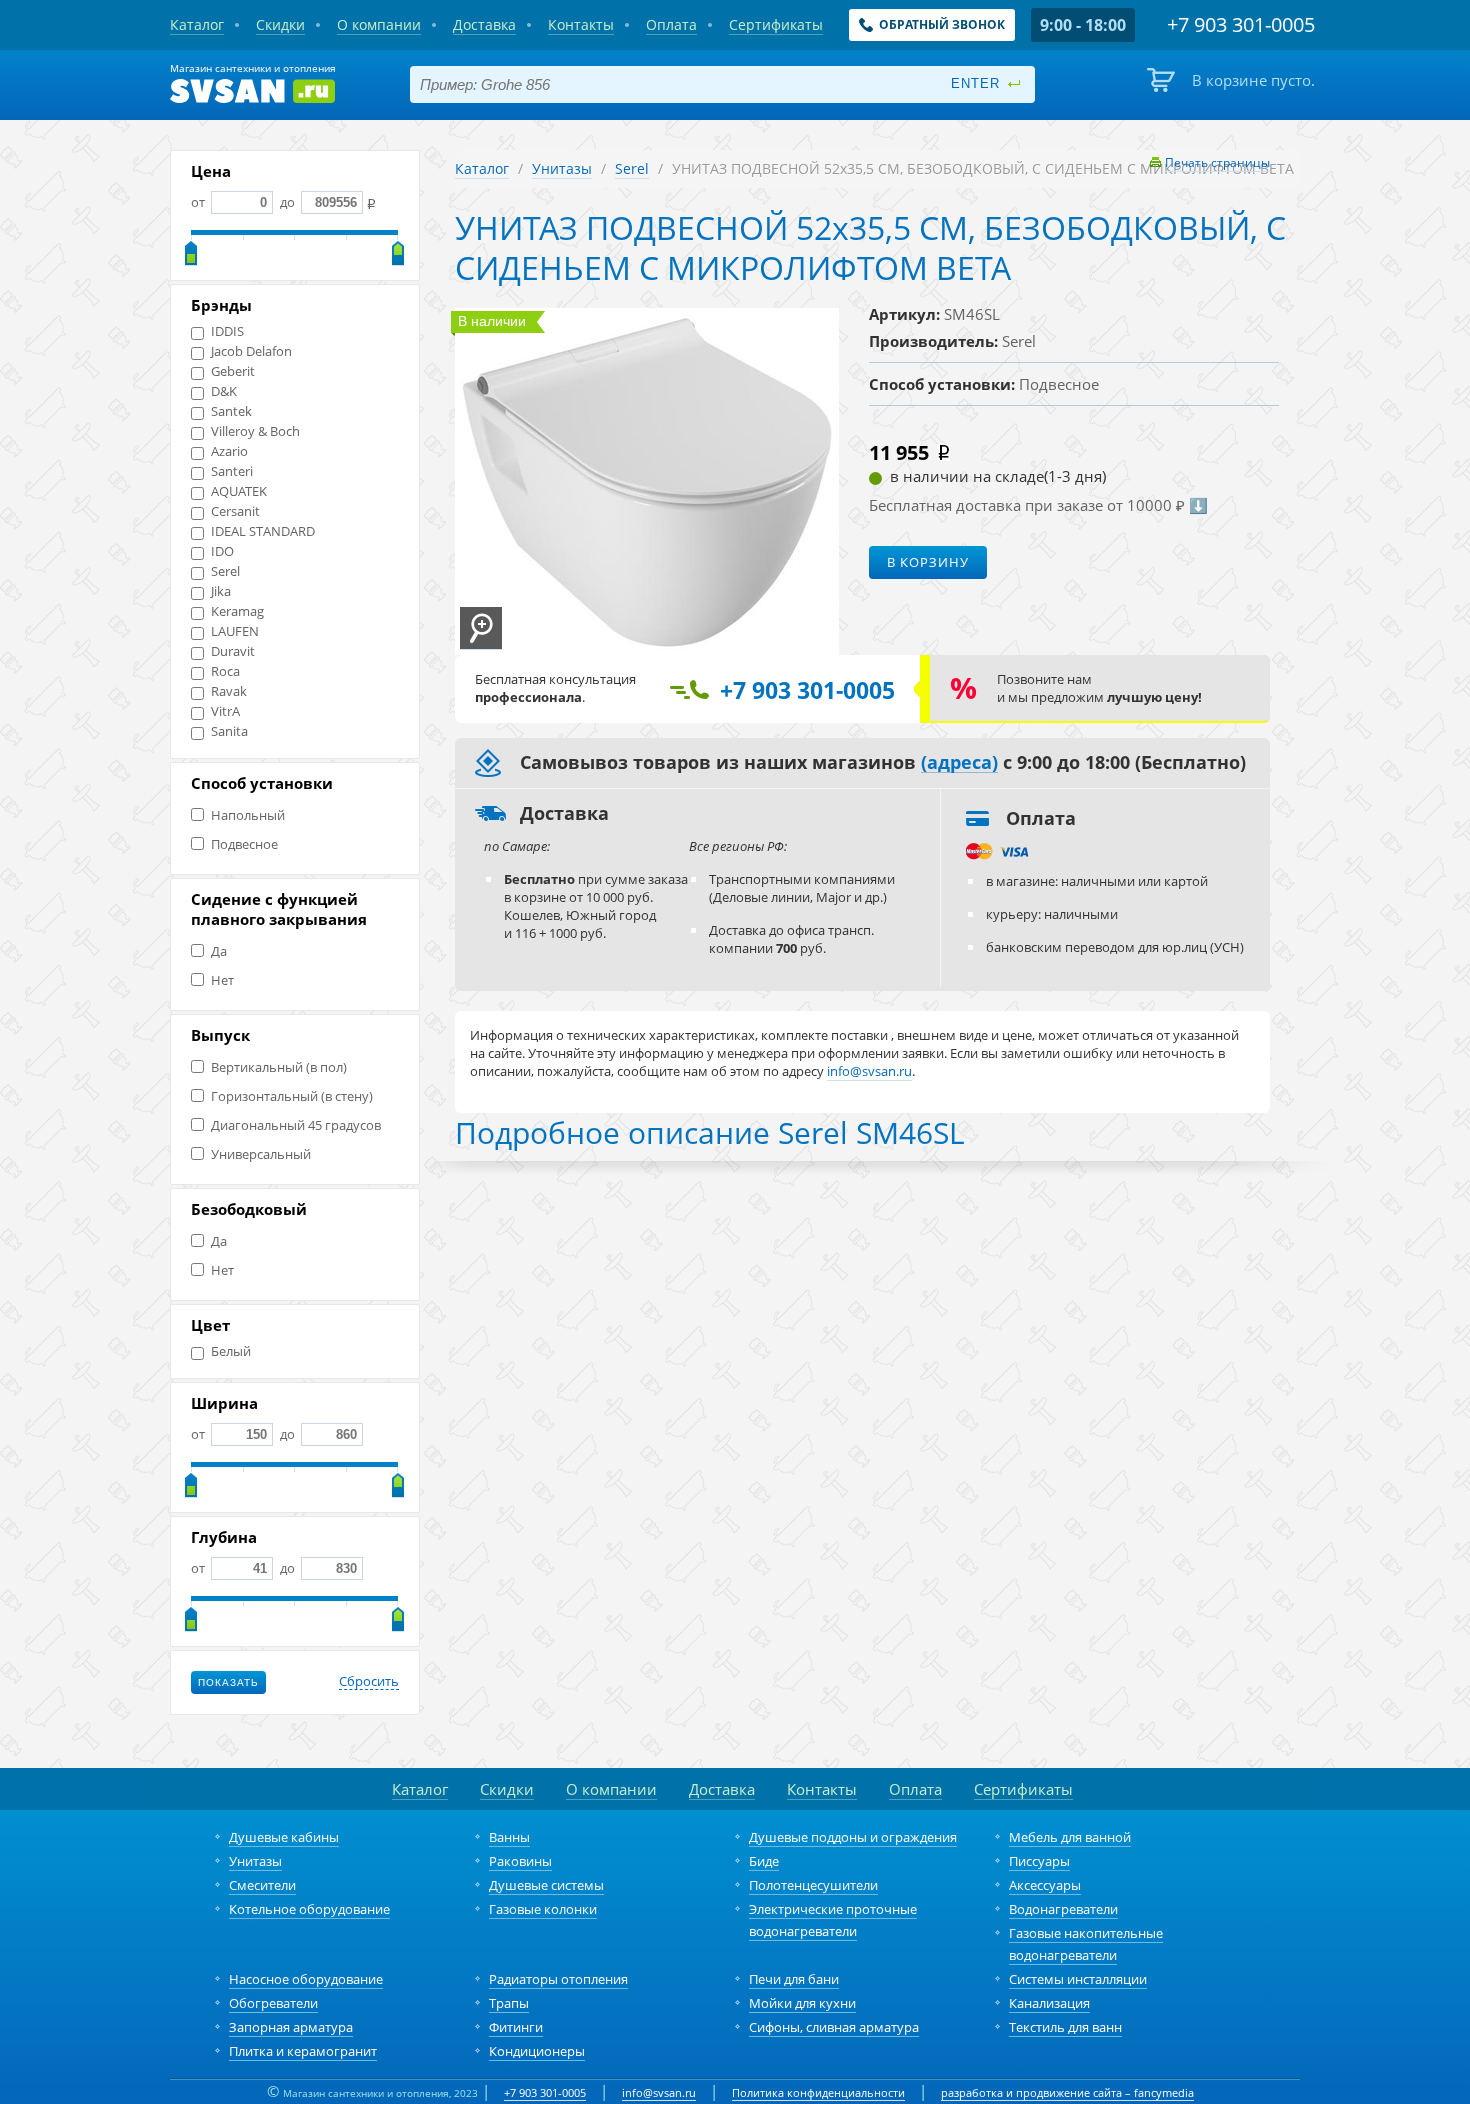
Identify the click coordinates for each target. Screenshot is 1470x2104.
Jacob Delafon (251, 351)
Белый (231, 1351)
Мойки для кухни (802, 2003)
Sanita (229, 731)
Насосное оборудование (306, 1979)
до (287, 202)
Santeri (232, 471)
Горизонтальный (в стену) (292, 1096)
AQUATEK (239, 491)
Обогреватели (273, 2003)
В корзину (928, 562)
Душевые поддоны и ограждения (853, 1837)
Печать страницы (1217, 162)
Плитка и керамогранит (303, 2051)
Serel (225, 571)
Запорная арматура (291, 2027)
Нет (222, 980)
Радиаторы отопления (558, 1979)
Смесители (262, 1885)
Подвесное (244, 844)
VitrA (225, 711)
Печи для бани (794, 1979)
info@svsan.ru (659, 2092)
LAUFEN (235, 631)
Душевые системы (546, 1885)
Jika (221, 591)
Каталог (482, 168)
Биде (764, 1861)
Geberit (233, 371)
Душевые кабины (284, 1837)
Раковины (520, 1861)
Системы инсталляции (1078, 1979)
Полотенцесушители (813, 1885)
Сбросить (369, 1682)
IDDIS (227, 331)
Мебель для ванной (1070, 1837)
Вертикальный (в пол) (279, 1067)
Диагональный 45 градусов (296, 1125)
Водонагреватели (1063, 1909)
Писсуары (1039, 1861)
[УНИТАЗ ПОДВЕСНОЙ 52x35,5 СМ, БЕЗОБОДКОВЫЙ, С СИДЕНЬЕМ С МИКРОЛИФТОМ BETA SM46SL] (481, 628)
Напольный (248, 815)
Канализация (1049, 2003)
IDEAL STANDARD (263, 531)
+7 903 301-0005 (545, 2092)
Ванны (509, 1837)
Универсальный (261, 1154)
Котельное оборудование (309, 1909)
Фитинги (516, 2027)
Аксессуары (1045, 1885)
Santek (231, 411)
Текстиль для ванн (1065, 2027)
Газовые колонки (543, 1909)
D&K (224, 391)
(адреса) (959, 763)
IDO (222, 551)
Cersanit (235, 511)
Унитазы (562, 168)
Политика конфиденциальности (818, 2092)
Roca (225, 671)
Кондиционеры (537, 2051)
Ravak (229, 691)
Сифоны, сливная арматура (834, 2027)
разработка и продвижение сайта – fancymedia (1067, 2092)
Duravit (233, 651)
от (199, 202)
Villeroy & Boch (255, 431)
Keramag (237, 611)
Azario (229, 451)
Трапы (509, 2003)
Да (219, 951)
